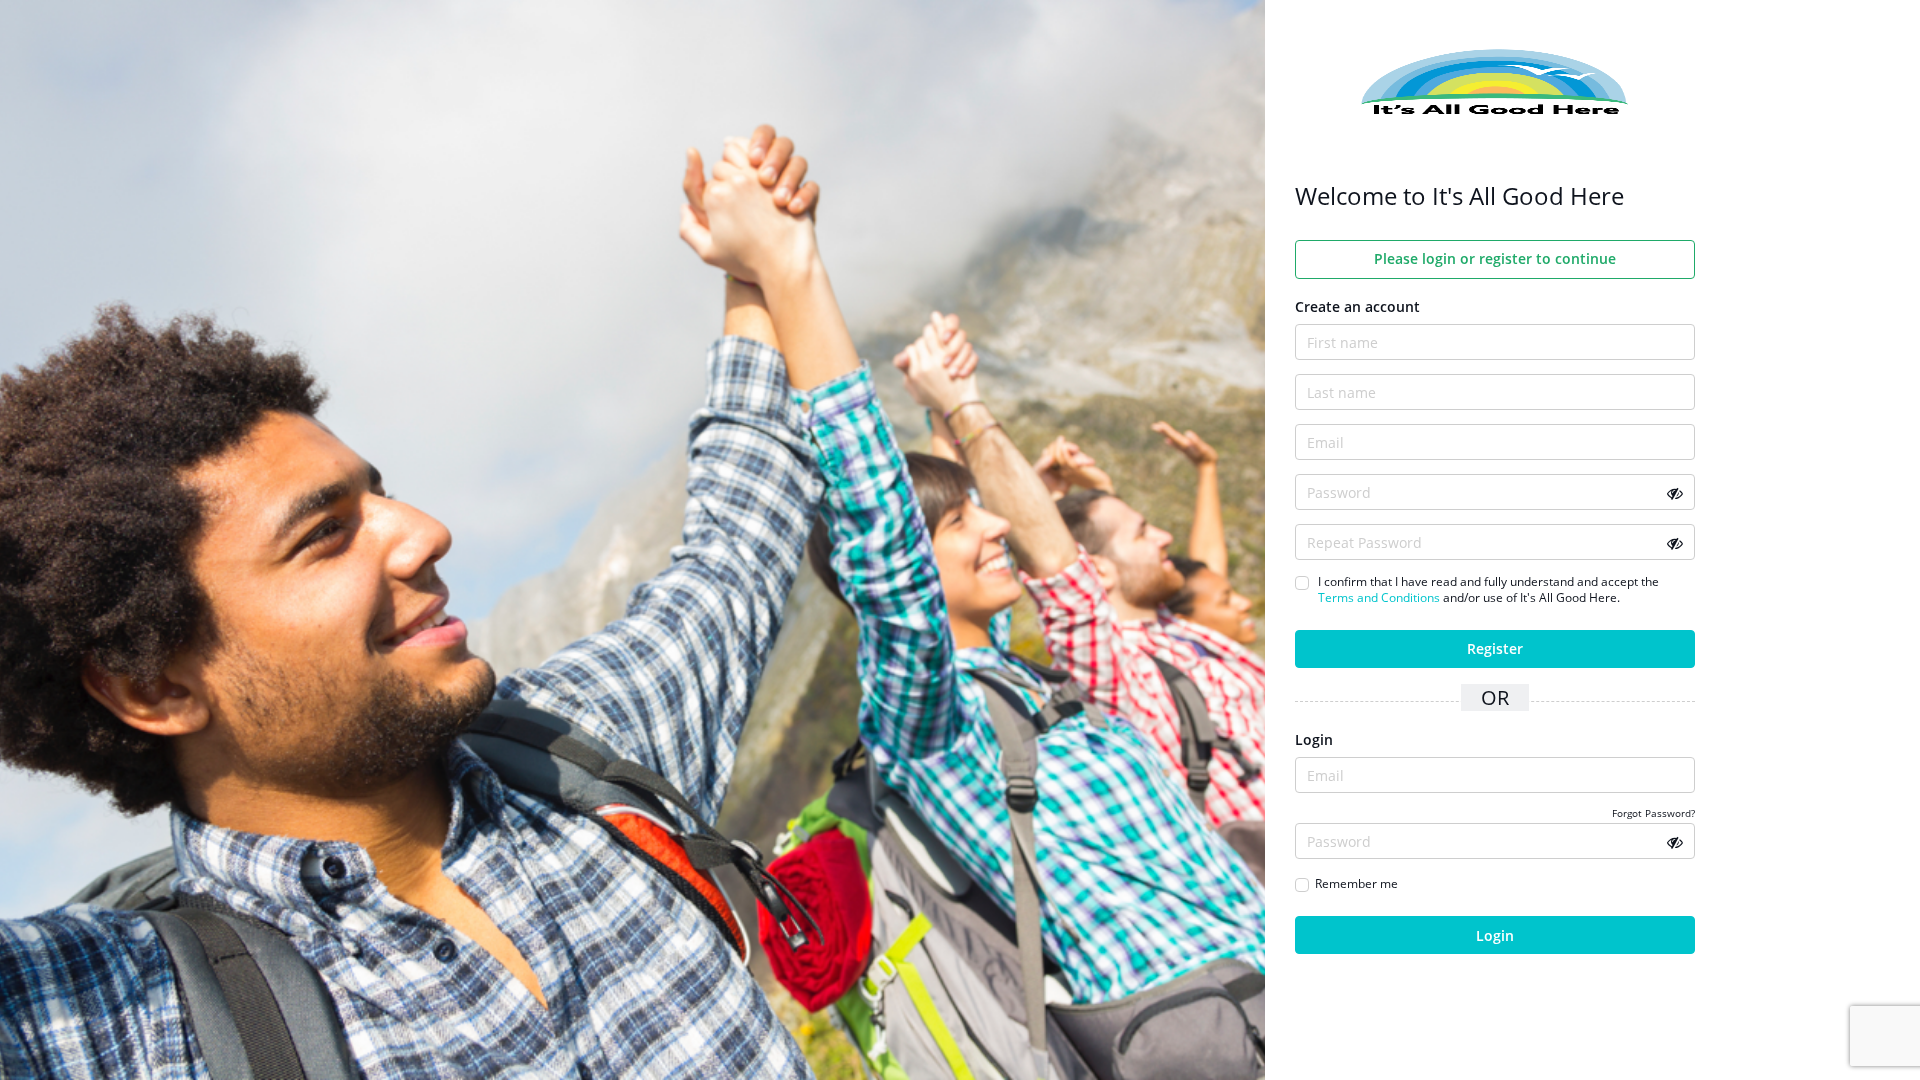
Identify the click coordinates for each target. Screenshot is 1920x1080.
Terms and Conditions (1379, 597)
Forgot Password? (1653, 813)
